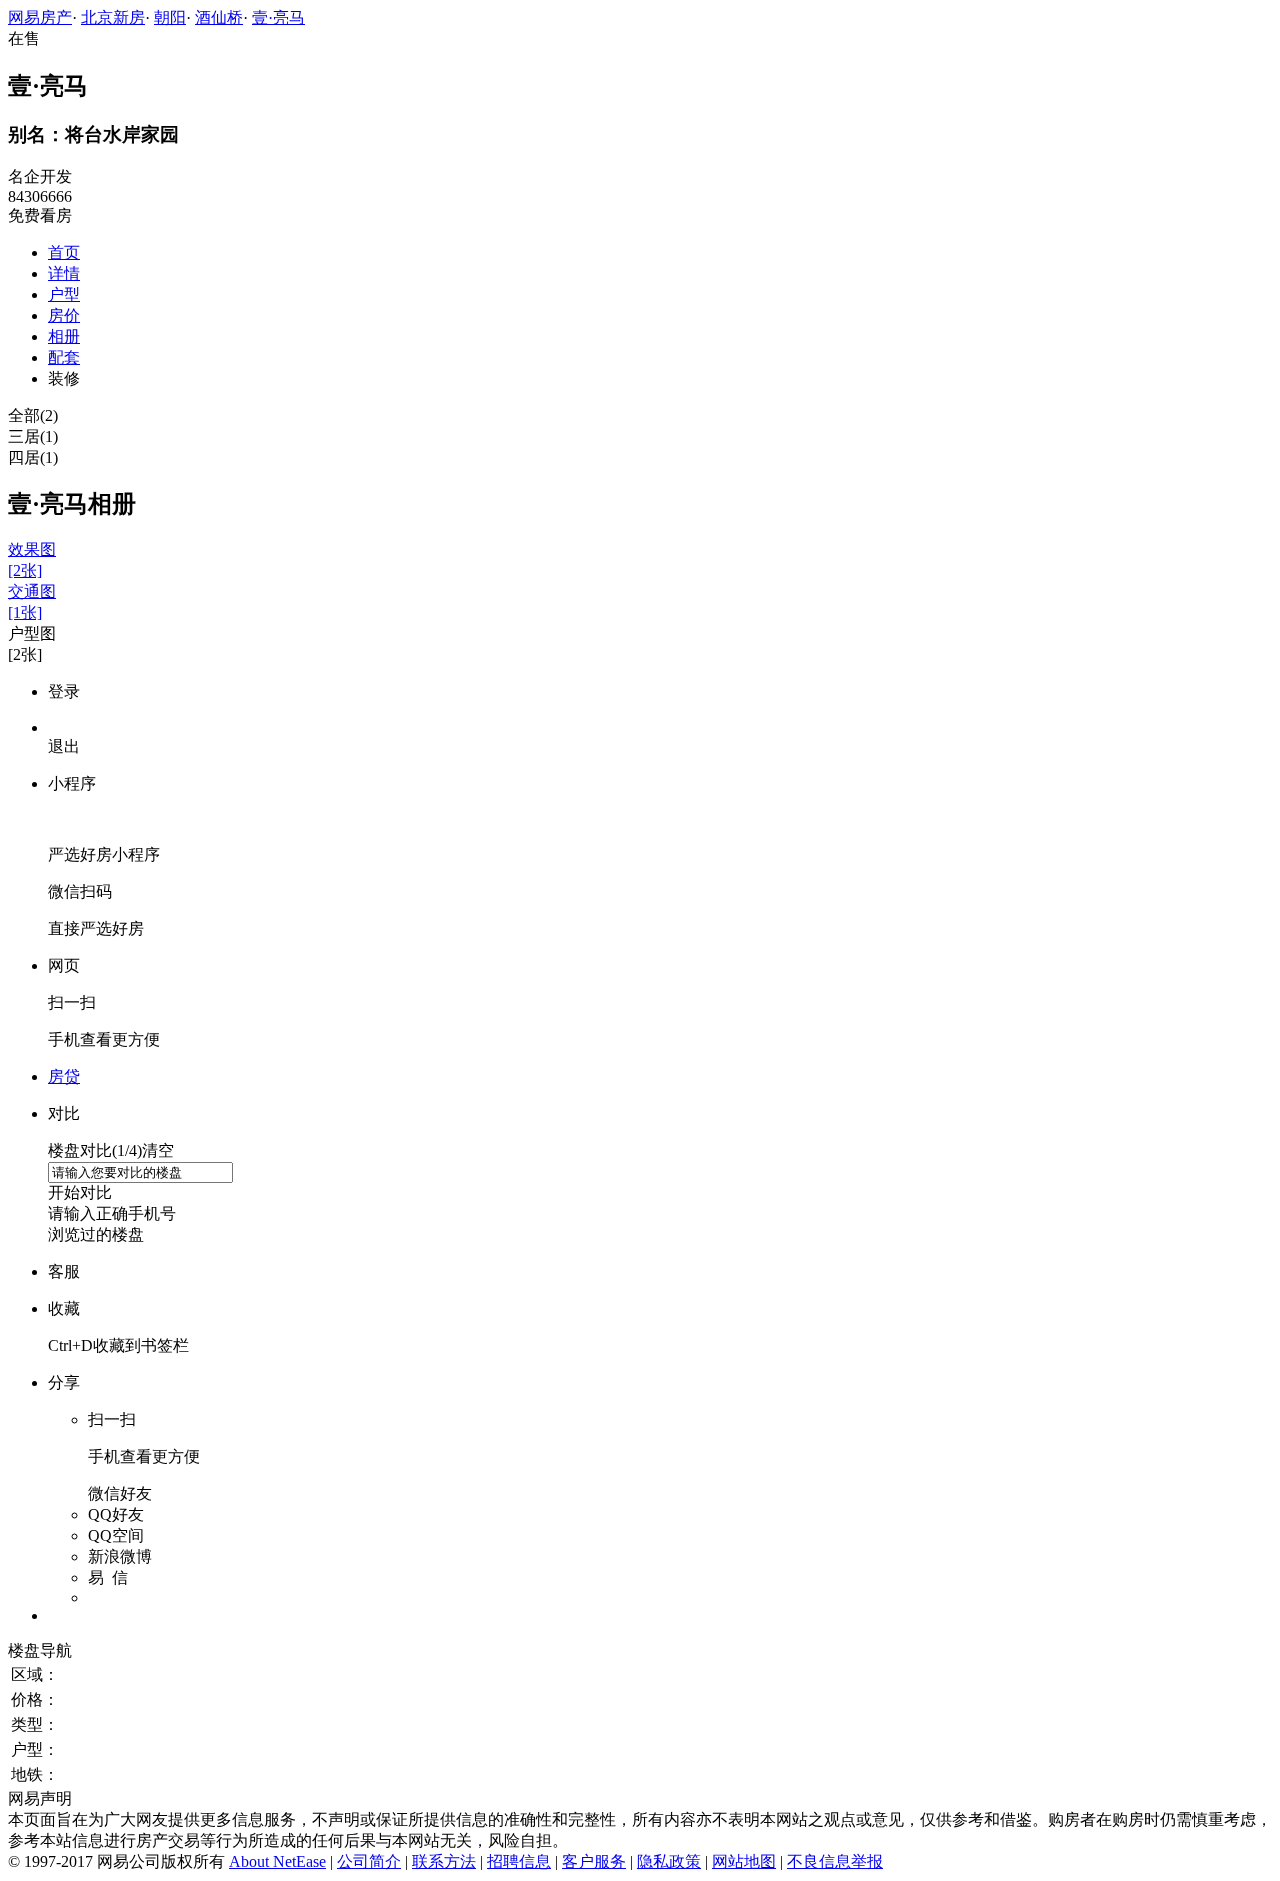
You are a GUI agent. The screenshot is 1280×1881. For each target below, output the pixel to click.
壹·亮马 (278, 17)
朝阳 (170, 17)
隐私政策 (669, 1861)
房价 (64, 315)
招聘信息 (519, 1861)
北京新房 (113, 17)
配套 (64, 357)
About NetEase (277, 1861)
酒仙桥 (219, 17)
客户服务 (594, 1861)
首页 (64, 252)
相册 (64, 336)
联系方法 (444, 1861)
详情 (64, 273)
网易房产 (40, 17)
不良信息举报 (835, 1861)
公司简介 (369, 1861)
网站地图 (744, 1861)
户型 (64, 294)
